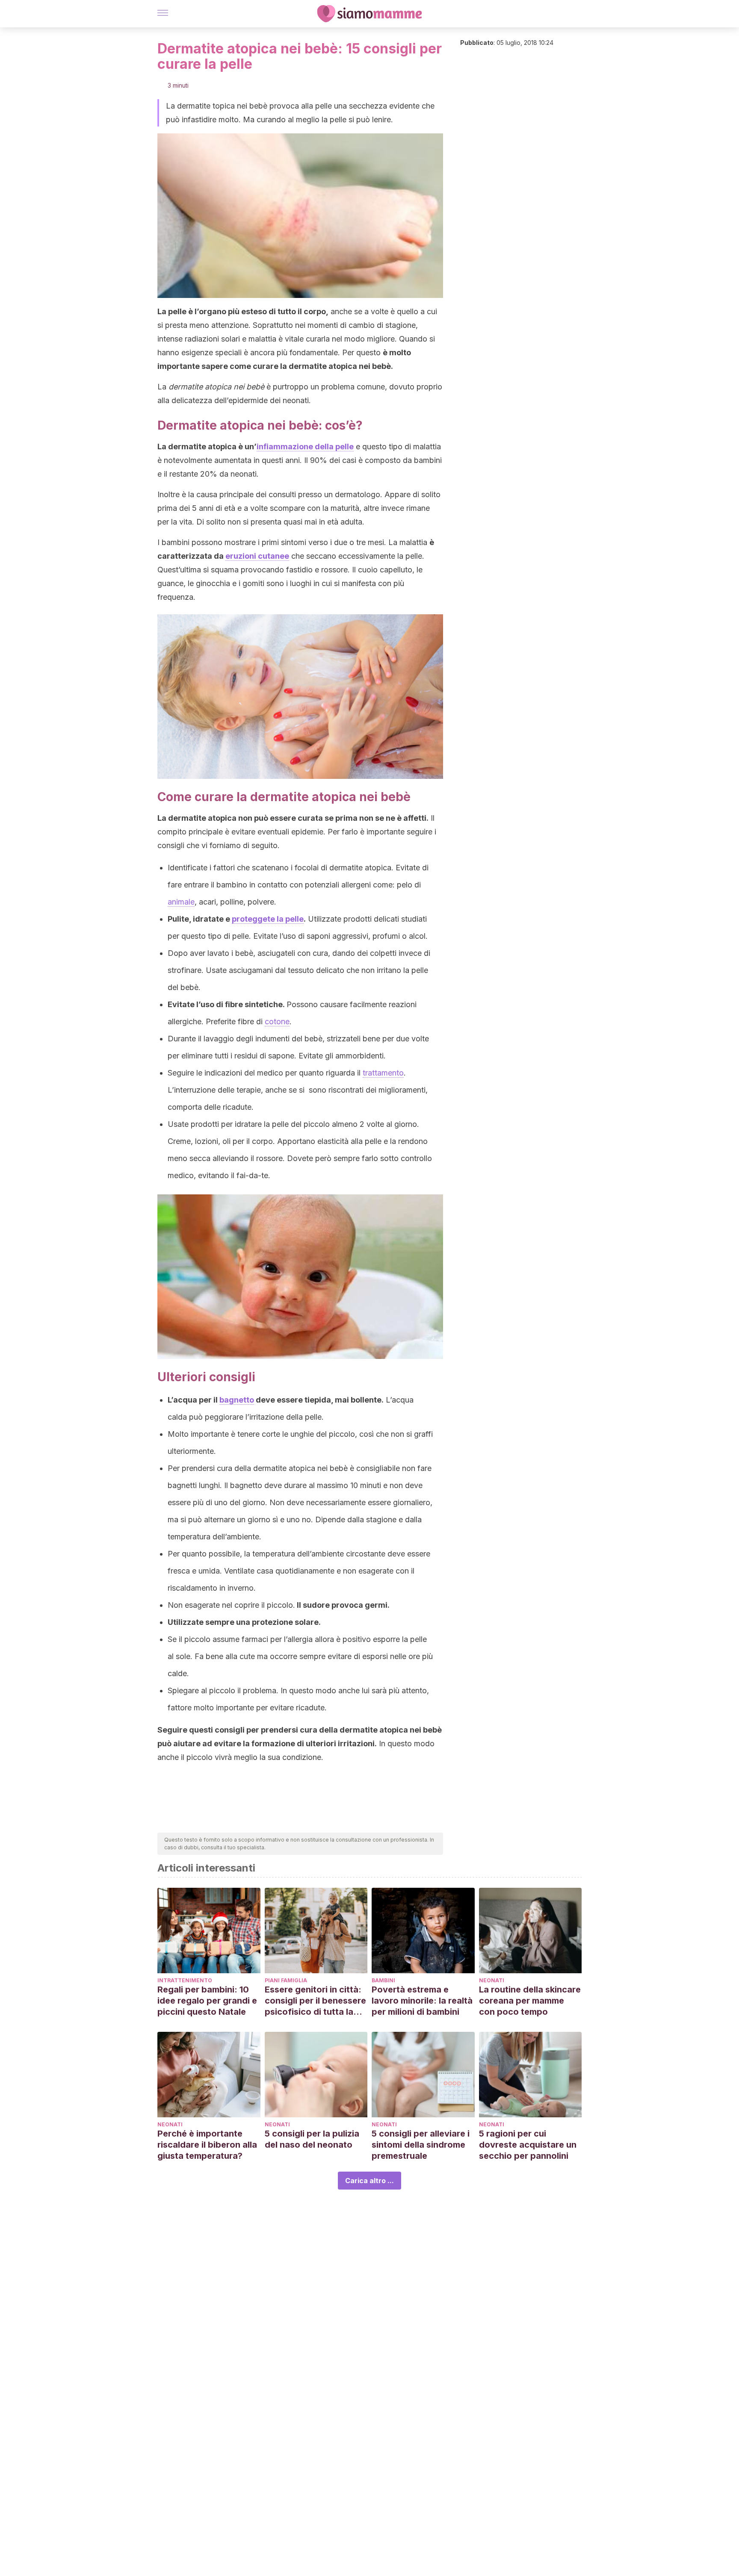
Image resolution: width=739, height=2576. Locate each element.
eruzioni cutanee (257, 556)
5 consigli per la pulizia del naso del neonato (312, 2139)
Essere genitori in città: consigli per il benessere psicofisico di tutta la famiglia (315, 2001)
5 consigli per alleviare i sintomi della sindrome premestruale (421, 2145)
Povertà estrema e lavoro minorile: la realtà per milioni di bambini (422, 2001)
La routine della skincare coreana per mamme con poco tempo (530, 2001)
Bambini (383, 1980)
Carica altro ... (369, 2181)
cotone (277, 1021)
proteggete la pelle (268, 919)
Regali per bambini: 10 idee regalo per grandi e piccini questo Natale (207, 2001)
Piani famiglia (286, 1980)
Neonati (492, 1980)
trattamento (383, 1073)
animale (181, 902)
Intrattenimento (185, 1980)
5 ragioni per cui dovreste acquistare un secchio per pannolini (528, 2145)
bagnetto (237, 1400)
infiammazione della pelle (305, 447)
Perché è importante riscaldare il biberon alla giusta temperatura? (207, 2145)
